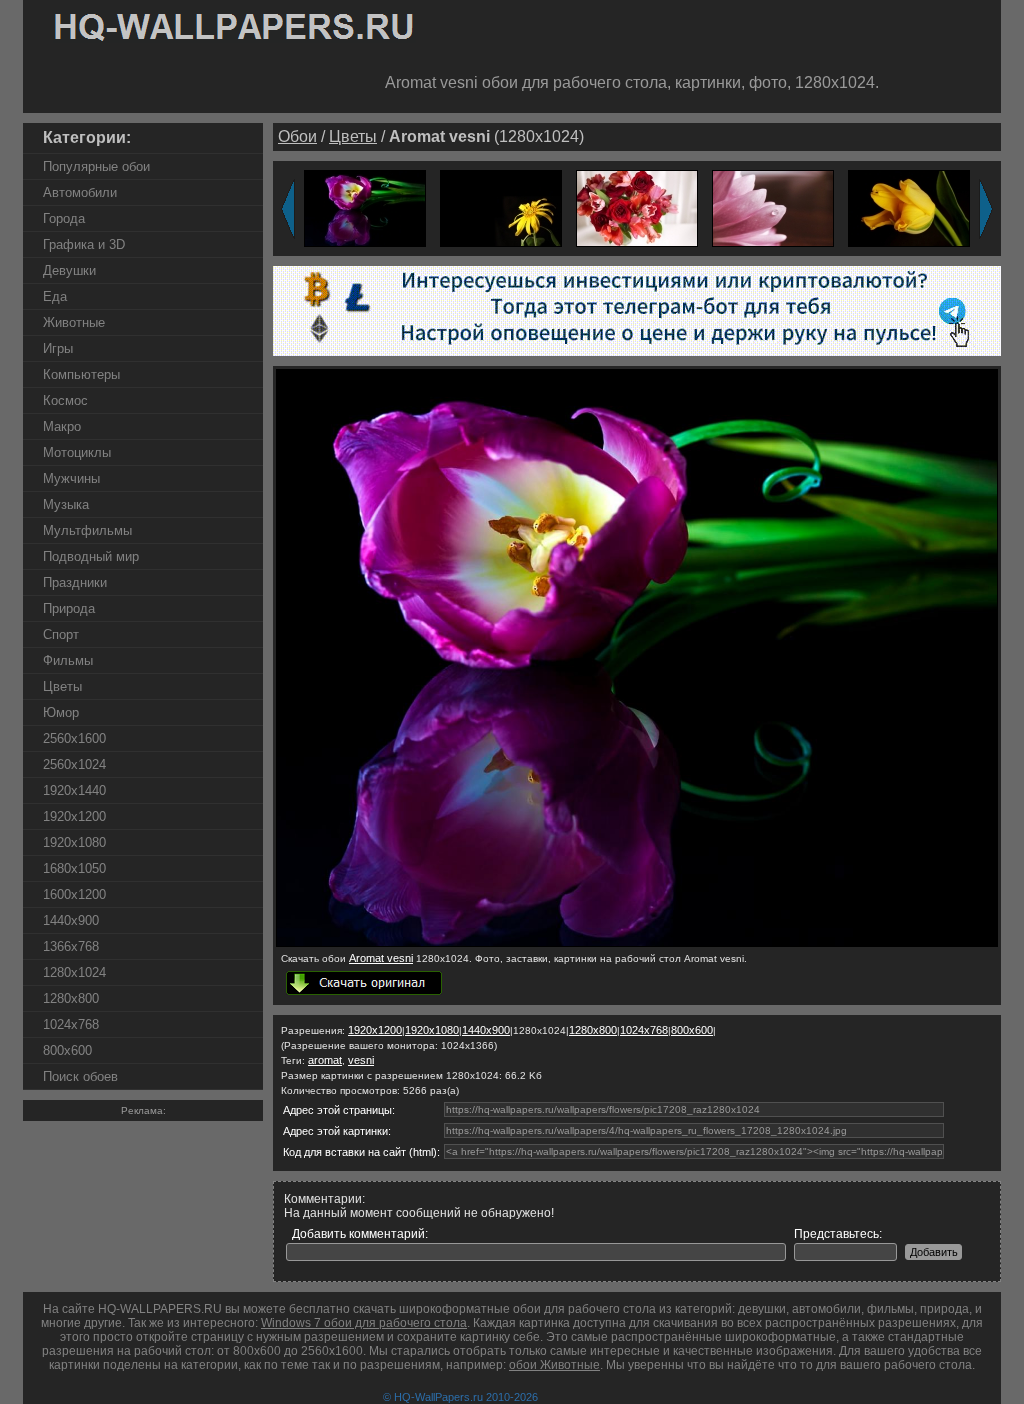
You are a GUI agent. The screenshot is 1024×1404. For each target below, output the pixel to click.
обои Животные (554, 1365)
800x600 (67, 1050)
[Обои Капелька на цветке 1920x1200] (773, 207)
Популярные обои (96, 166)
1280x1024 (74, 972)
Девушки (69, 270)
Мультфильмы (87, 530)
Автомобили (80, 192)
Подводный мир (91, 556)
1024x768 (71, 1024)
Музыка (66, 504)
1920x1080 (74, 842)
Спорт (61, 634)
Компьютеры (81, 374)
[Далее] (986, 209)
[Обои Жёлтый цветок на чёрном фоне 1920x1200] (501, 207)
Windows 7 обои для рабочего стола (364, 1323)
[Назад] (288, 209)
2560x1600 (74, 738)
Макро (62, 426)
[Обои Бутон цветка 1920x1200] (909, 207)
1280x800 (71, 998)
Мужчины (71, 478)
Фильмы (68, 660)
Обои (297, 136)
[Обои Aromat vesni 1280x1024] (637, 943)
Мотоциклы (77, 452)
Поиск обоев (80, 1076)
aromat (325, 1060)
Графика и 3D (84, 244)
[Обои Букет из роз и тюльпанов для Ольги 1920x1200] (637, 207)
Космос (65, 400)
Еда (55, 296)
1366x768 (71, 946)
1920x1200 (74, 816)
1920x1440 (74, 790)
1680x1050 (74, 868)
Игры (58, 348)
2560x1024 (74, 764)
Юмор (61, 712)
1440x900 (71, 920)
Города (64, 218)
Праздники (75, 582)
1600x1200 (74, 894)
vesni (361, 1060)
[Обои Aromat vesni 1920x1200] (365, 207)
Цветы (62, 686)
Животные (74, 322)
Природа (69, 608)
